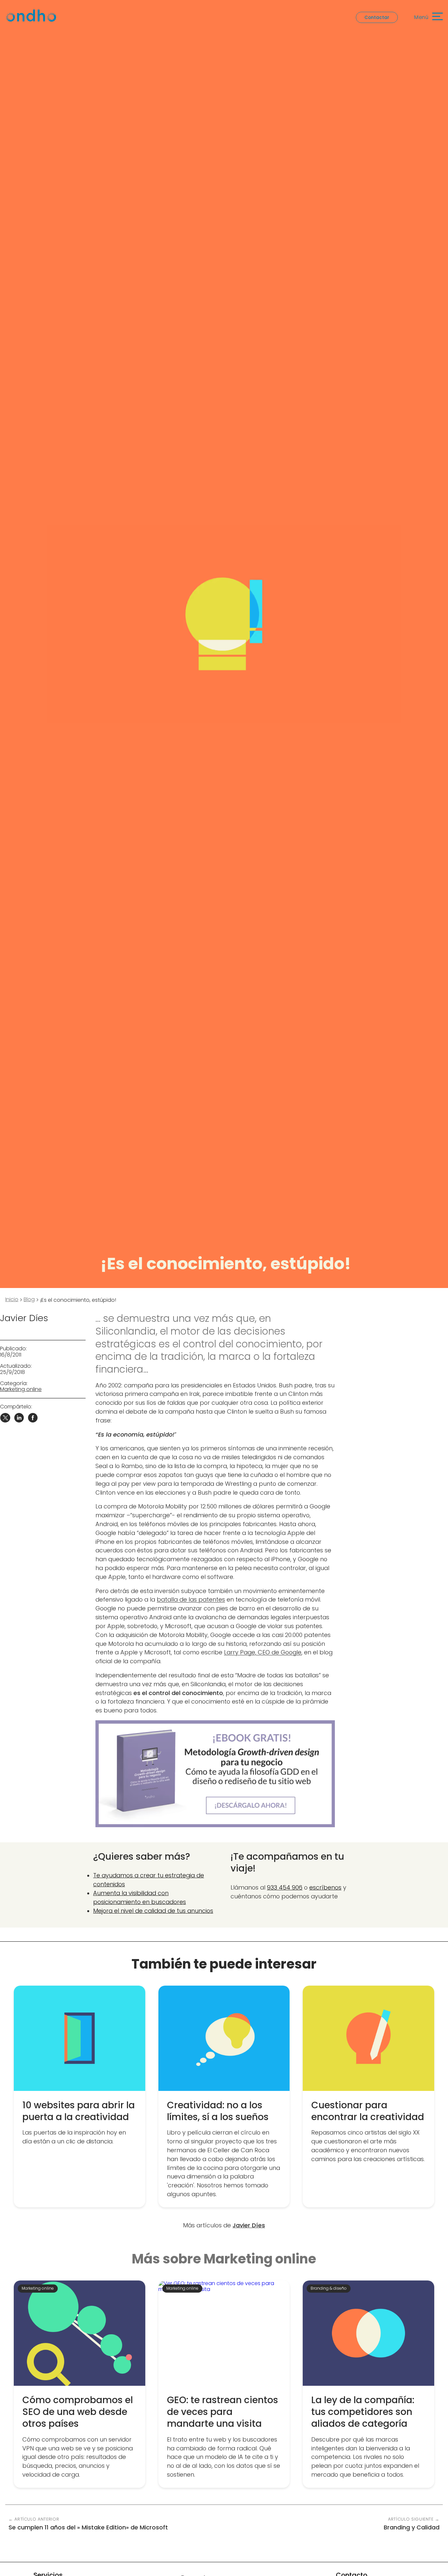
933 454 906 (285, 1887)
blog (29, 1299)
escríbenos (325, 1887)
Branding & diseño (329, 2288)
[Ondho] (31, 17)
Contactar (377, 17)
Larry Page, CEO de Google (263, 1652)
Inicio (12, 1299)
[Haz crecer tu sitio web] (215, 1774)
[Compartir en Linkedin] (19, 1421)
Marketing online (21, 1389)
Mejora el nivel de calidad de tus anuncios (153, 1910)
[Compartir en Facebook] (33, 1421)
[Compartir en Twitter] (5, 1421)
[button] (425, 17)
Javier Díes (24, 1318)
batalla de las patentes (191, 1599)
